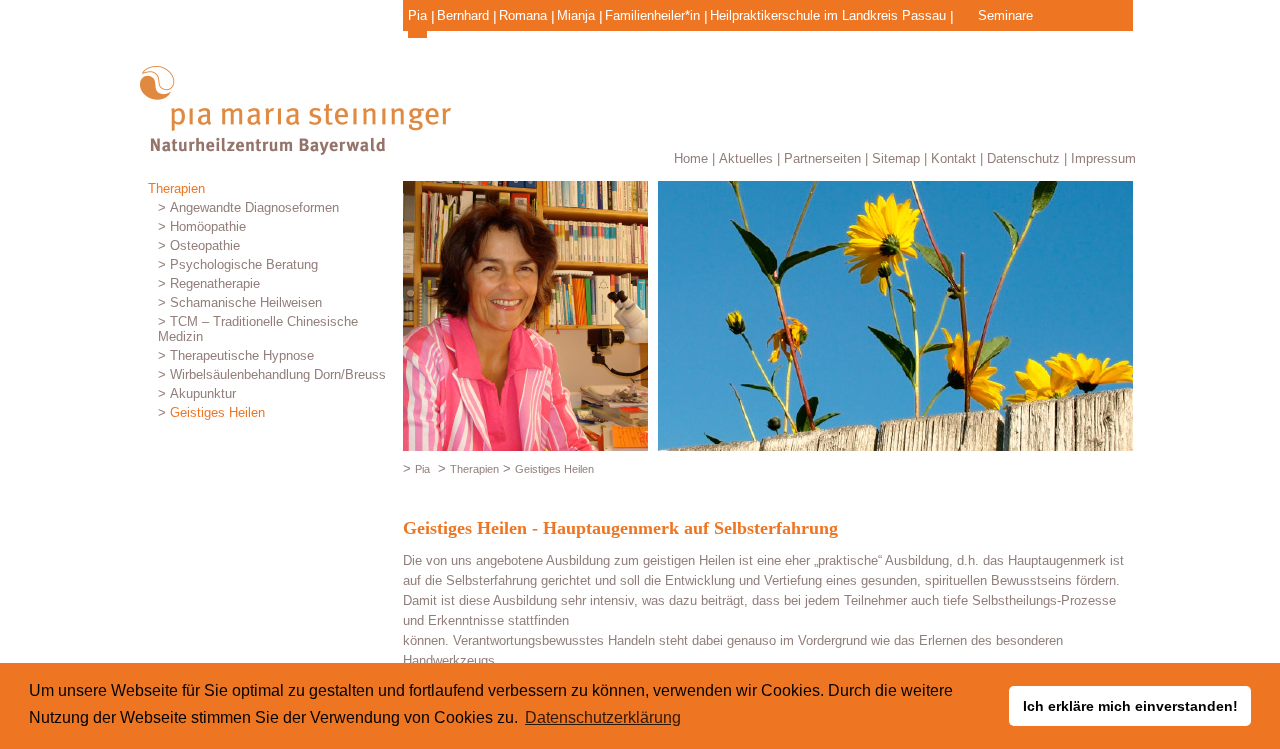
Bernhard (463, 15)
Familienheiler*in (652, 15)
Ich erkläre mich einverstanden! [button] (1130, 706)
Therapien (176, 188)
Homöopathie (208, 226)
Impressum (1103, 158)
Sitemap (896, 158)
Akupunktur (203, 393)
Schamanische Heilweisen (246, 302)
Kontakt (953, 158)
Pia (417, 15)
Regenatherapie (215, 283)
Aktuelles (746, 158)
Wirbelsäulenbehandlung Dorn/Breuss (278, 374)
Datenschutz (1023, 158)
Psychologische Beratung (244, 264)
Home (691, 158)
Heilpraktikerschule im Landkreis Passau (828, 15)
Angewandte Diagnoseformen (254, 207)
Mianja (576, 15)
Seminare (1005, 15)
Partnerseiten (822, 158)
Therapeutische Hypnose (242, 355)
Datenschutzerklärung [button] (603, 717)
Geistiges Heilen (217, 412)
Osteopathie (205, 245)
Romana (523, 15)
